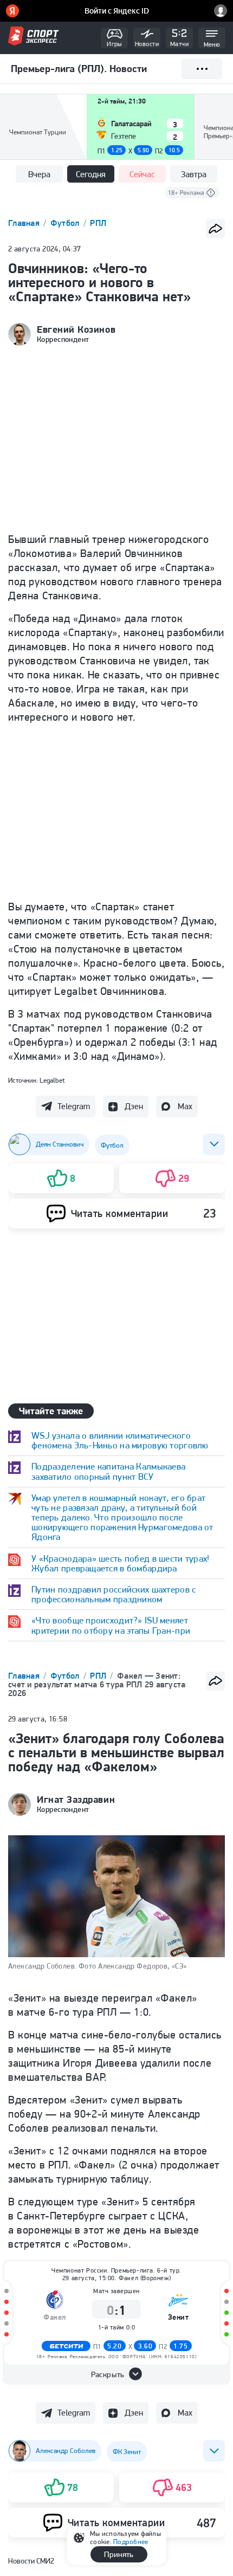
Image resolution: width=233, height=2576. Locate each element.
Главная (25, 223)
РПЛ (98, 223)
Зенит (179, 2317)
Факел (55, 2317)
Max (185, 1106)
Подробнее (131, 2542)
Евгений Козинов (76, 329)
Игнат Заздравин (76, 1800)
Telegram (74, 1106)
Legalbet (52, 1080)
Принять (119, 2554)
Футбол (66, 223)
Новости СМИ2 (31, 2561)
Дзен (134, 1106)
